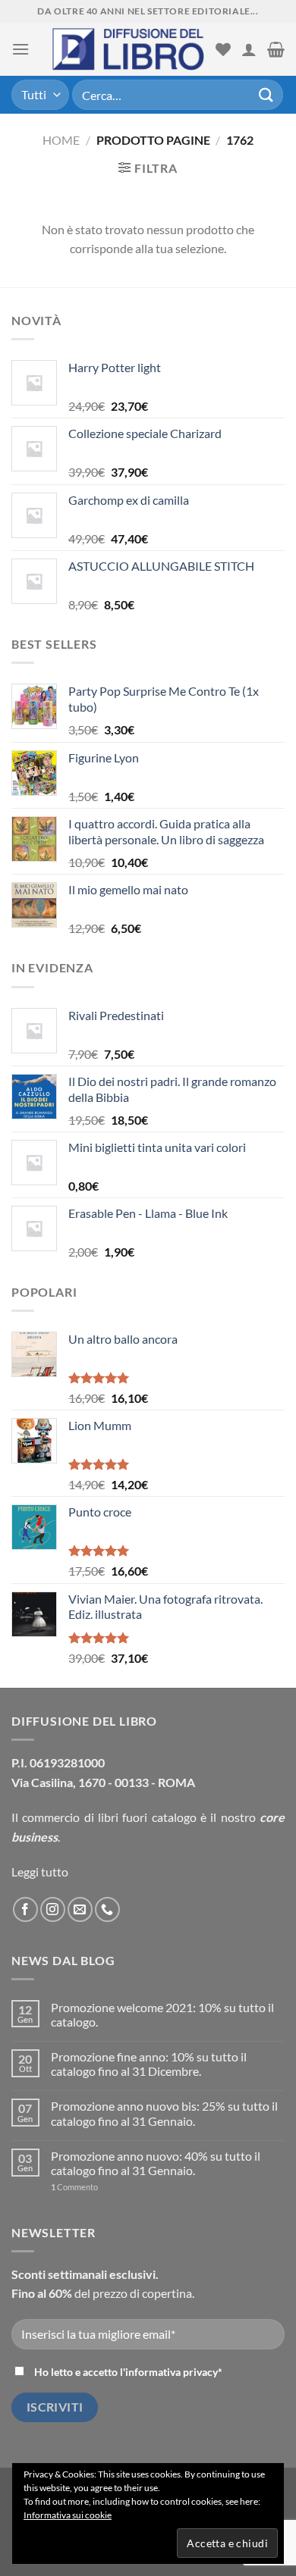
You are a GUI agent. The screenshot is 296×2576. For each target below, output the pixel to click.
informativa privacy (172, 2372)
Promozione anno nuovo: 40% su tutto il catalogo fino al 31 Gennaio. (156, 2163)
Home (61, 140)
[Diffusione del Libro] (128, 49)
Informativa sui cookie (68, 2515)
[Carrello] (276, 49)
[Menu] (20, 49)
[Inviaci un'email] (80, 1909)
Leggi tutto (40, 1872)
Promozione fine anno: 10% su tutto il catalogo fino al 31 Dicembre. (149, 2064)
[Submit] (266, 94)
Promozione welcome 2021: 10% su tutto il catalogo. (162, 2014)
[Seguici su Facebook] (25, 1909)
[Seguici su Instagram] (53, 1909)
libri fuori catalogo (147, 1817)
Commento (74, 2187)
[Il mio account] (249, 49)
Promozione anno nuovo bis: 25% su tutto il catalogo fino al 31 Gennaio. (164, 2113)
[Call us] (107, 1909)
